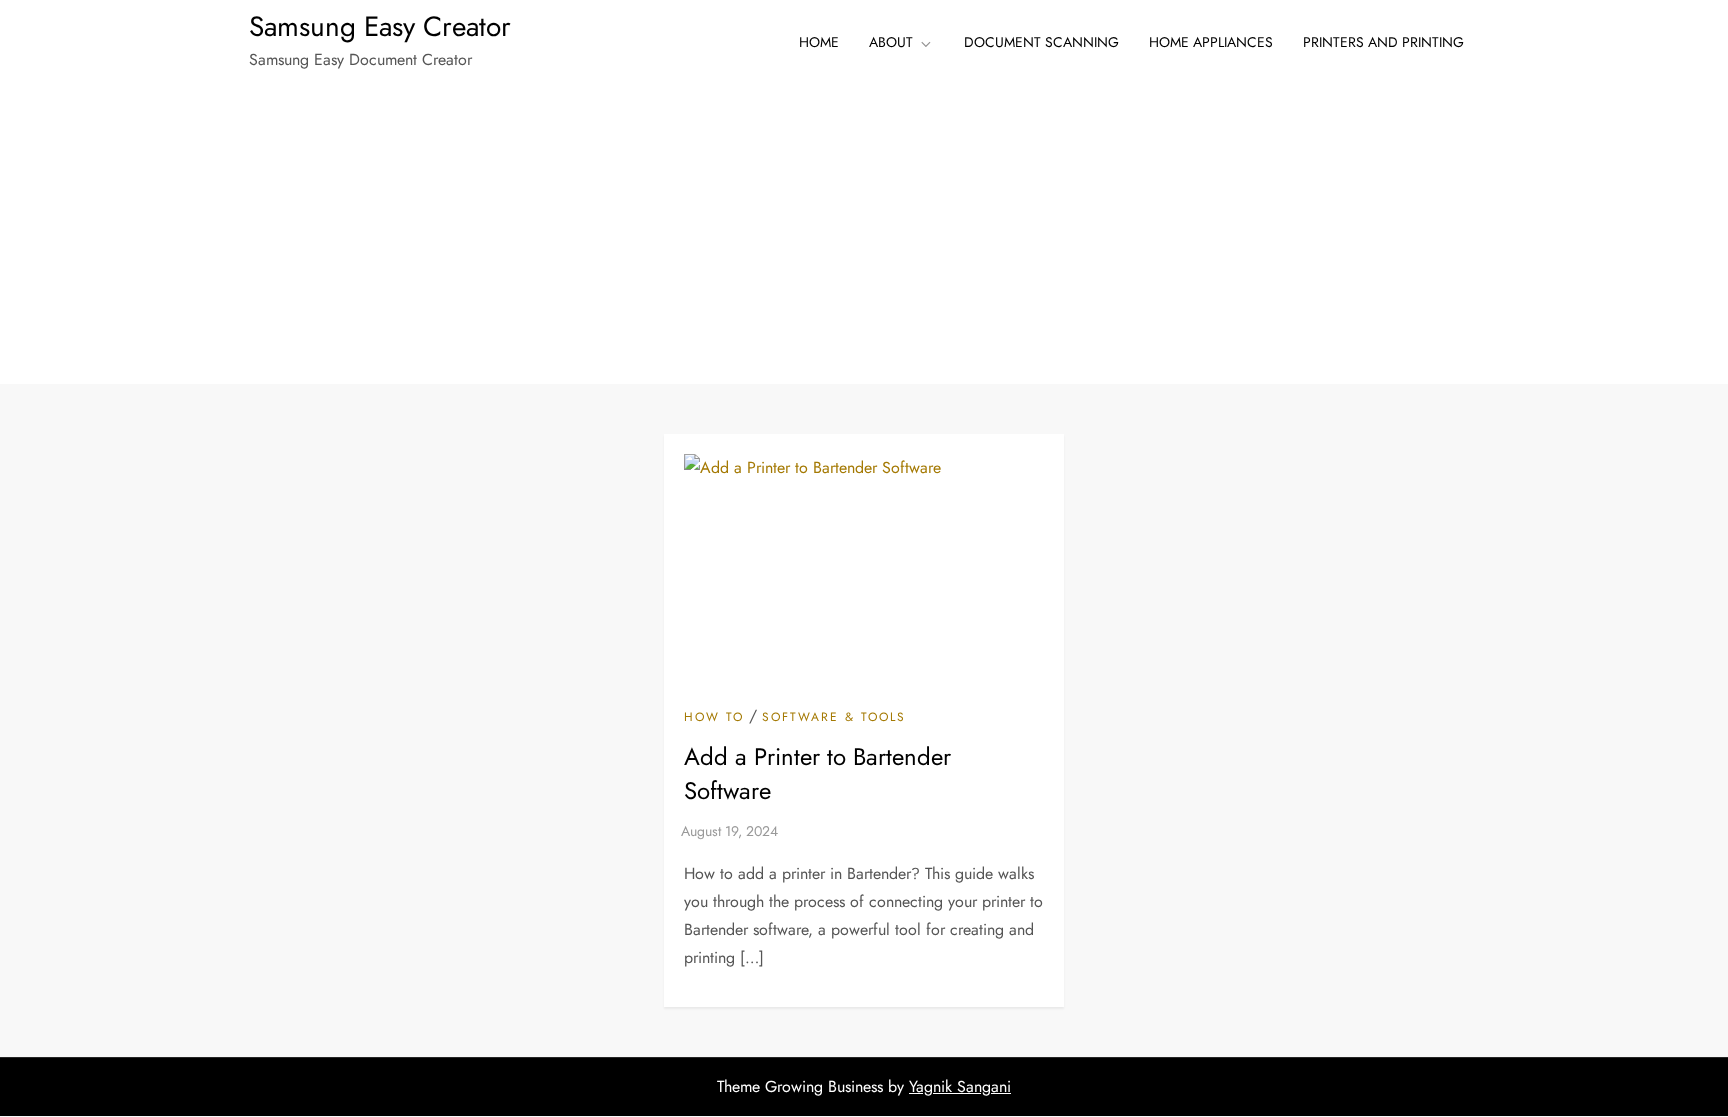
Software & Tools (834, 718)
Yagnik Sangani (960, 1086)
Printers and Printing (1383, 42)
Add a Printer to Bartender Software (817, 773)
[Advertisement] (864, 234)
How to (714, 718)
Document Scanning (1041, 42)
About (891, 42)
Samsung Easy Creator (380, 26)
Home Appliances (1211, 42)
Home (819, 42)
